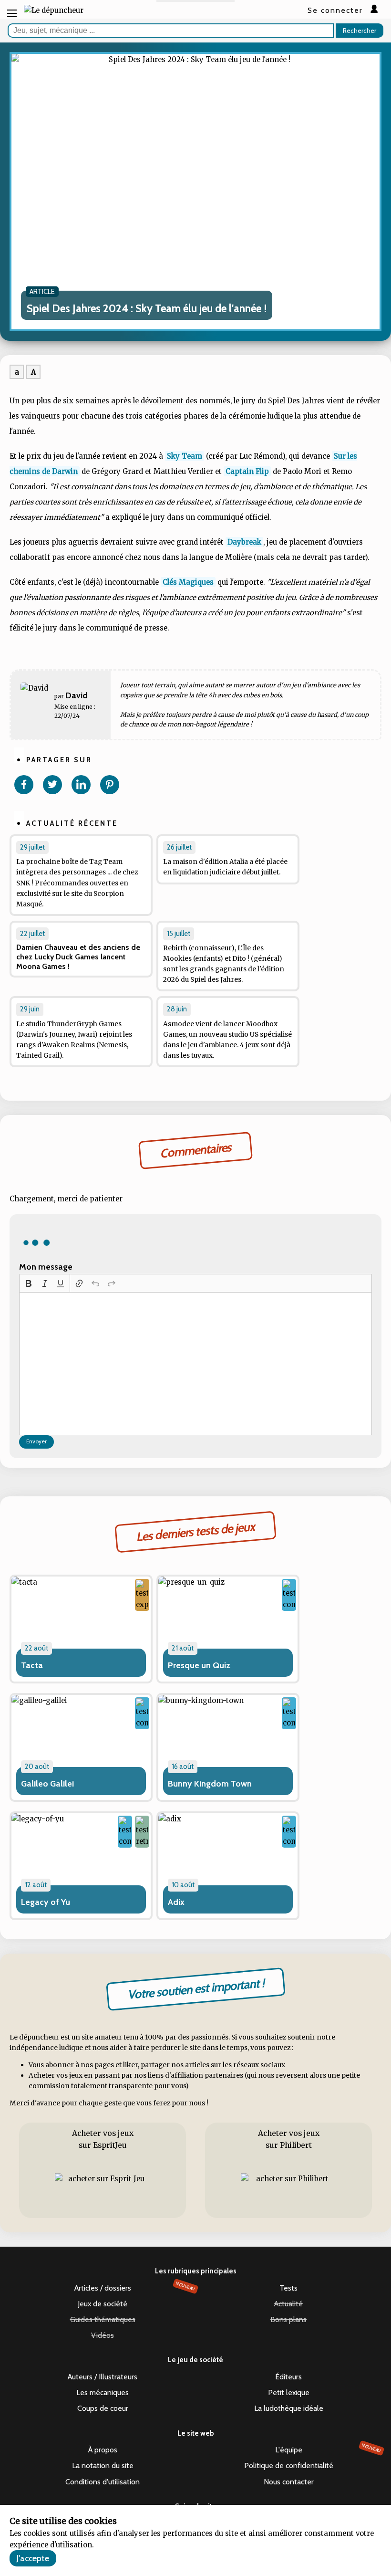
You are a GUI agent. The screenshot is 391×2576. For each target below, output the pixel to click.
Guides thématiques (103, 2319)
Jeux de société (103, 2304)
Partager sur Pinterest (110, 785)
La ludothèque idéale (289, 2408)
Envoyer (36, 1441)
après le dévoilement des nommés (171, 401)
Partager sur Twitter (52, 785)
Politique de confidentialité (289, 2466)
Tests (288, 2288)
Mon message (46, 1267)
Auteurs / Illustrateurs (103, 2377)
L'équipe (328, 2449)
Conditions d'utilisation (103, 2482)
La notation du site (103, 2466)
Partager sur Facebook (24, 785)
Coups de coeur (103, 2408)
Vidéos (103, 2335)
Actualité (288, 2304)
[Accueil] (54, 11)
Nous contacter (289, 2482)
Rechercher (360, 31)
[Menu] (12, 13)
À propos (103, 2450)
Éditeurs (288, 2377)
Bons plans (288, 2319)
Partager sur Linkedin (81, 785)
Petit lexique (289, 2392)
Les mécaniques (103, 2392)
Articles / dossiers (135, 2287)
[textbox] (195, 1364)
